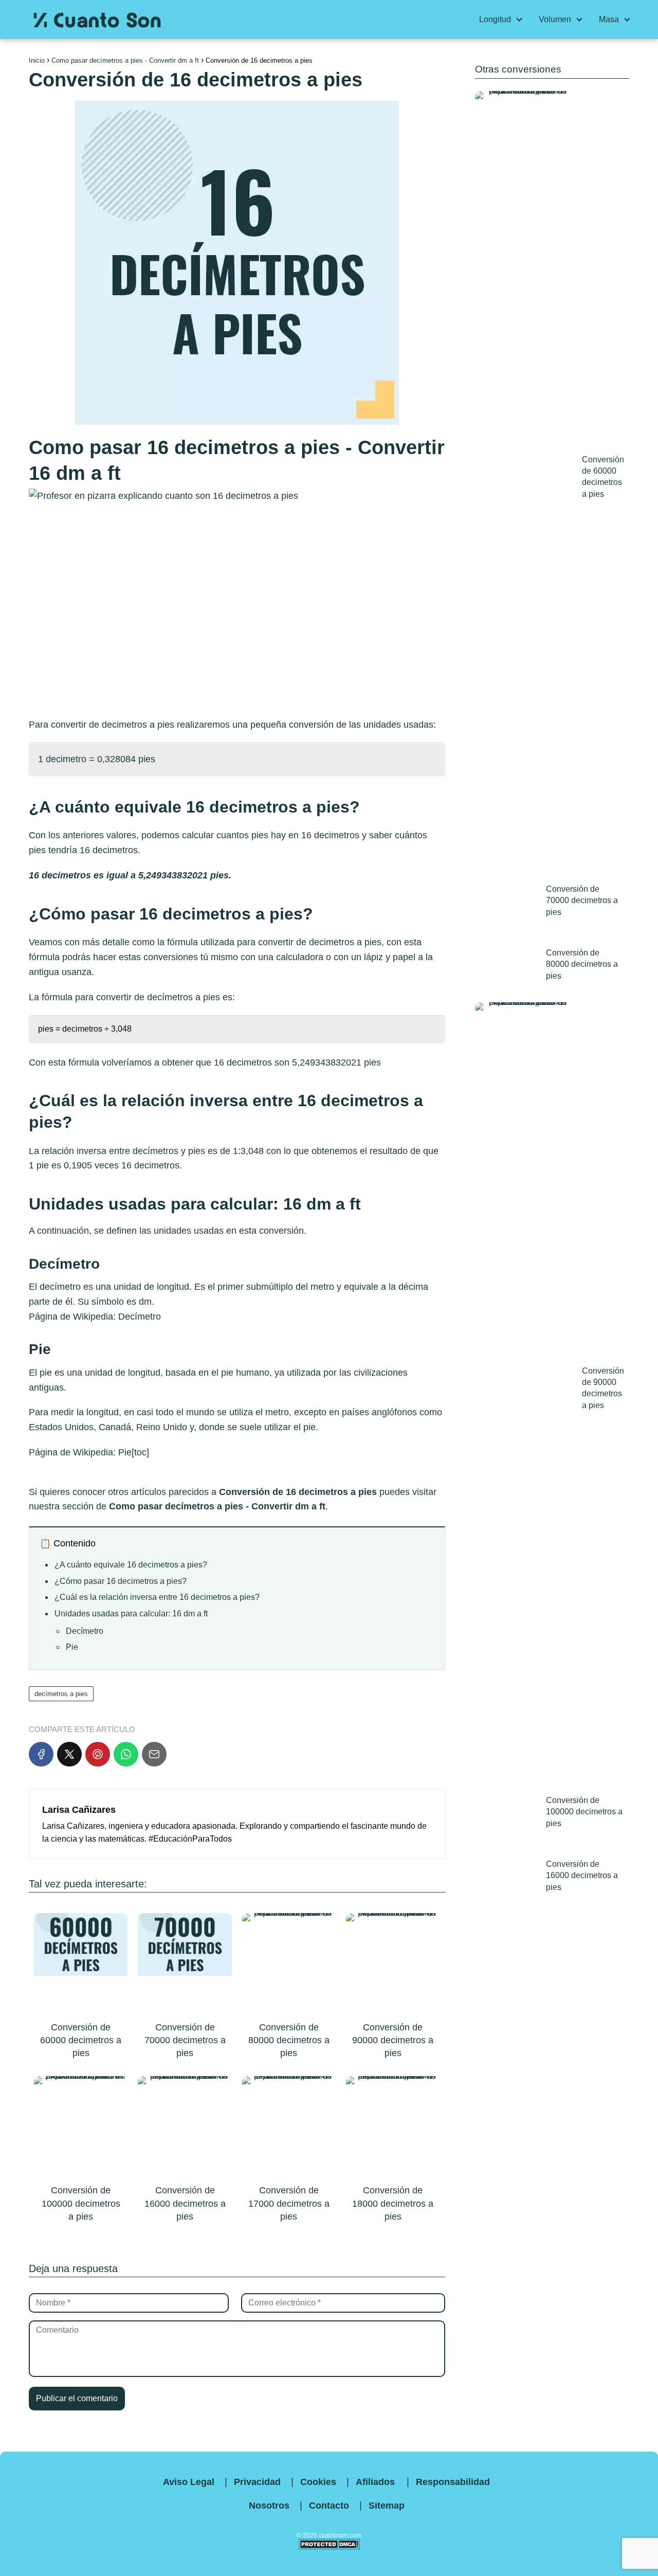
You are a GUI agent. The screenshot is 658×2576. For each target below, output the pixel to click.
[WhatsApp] (126, 1754)
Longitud (495, 19)
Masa (609, 19)
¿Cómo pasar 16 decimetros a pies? (121, 1581)
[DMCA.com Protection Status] (329, 2548)
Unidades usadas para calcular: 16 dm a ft (131, 1614)
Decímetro (140, 1317)
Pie (125, 1452)
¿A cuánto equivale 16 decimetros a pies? (131, 1565)
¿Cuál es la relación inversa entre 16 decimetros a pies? (157, 1597)
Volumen (555, 19)
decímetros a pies (184, 997)
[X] (69, 1754)
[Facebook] (41, 1754)
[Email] (154, 1754)
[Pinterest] (98, 1754)
